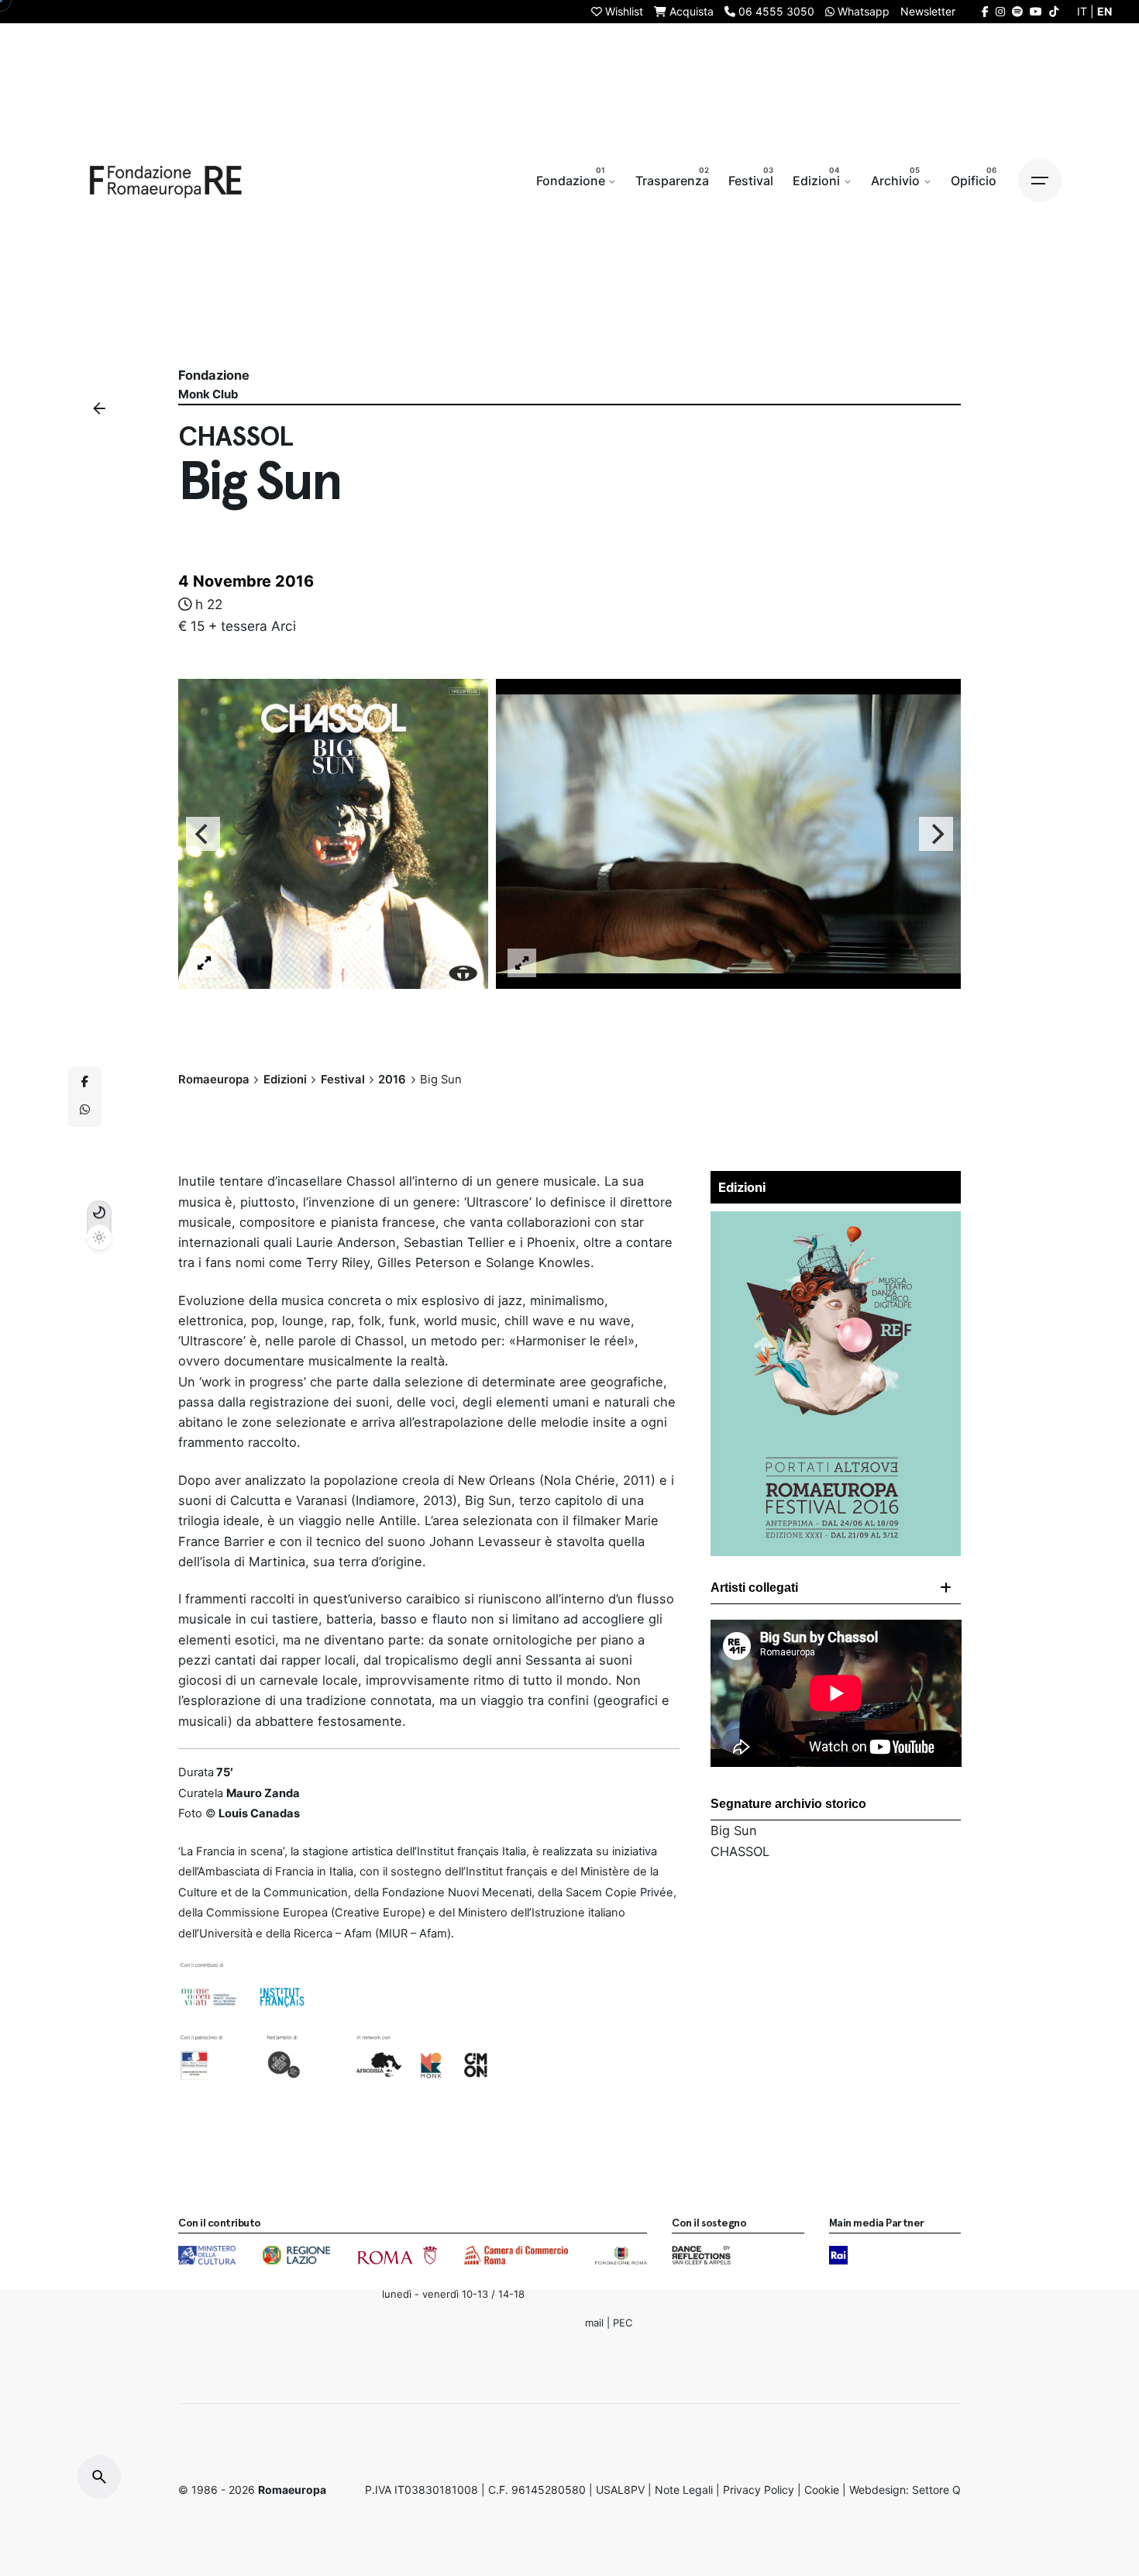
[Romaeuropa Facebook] (985, 11)
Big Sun (734, 1830)
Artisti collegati (754, 1588)
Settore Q (936, 2490)
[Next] (936, 834)
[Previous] (203, 834)
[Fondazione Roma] (621, 2255)
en (1105, 11)
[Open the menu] (1040, 181)
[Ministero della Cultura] (207, 2255)
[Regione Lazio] (296, 2255)
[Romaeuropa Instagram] (1000, 11)
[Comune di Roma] (397, 2255)
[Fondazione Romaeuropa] (166, 181)
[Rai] (838, 2255)
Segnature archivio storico (788, 1804)
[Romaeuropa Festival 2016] (836, 1221)
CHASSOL (740, 1851)
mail (594, 2322)
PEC (623, 2322)
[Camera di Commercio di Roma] (516, 2255)
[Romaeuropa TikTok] (1054, 11)
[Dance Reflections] (701, 2255)
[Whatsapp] (84, 1111)
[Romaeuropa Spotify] (1017, 11)
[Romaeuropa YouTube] (1036, 11)
